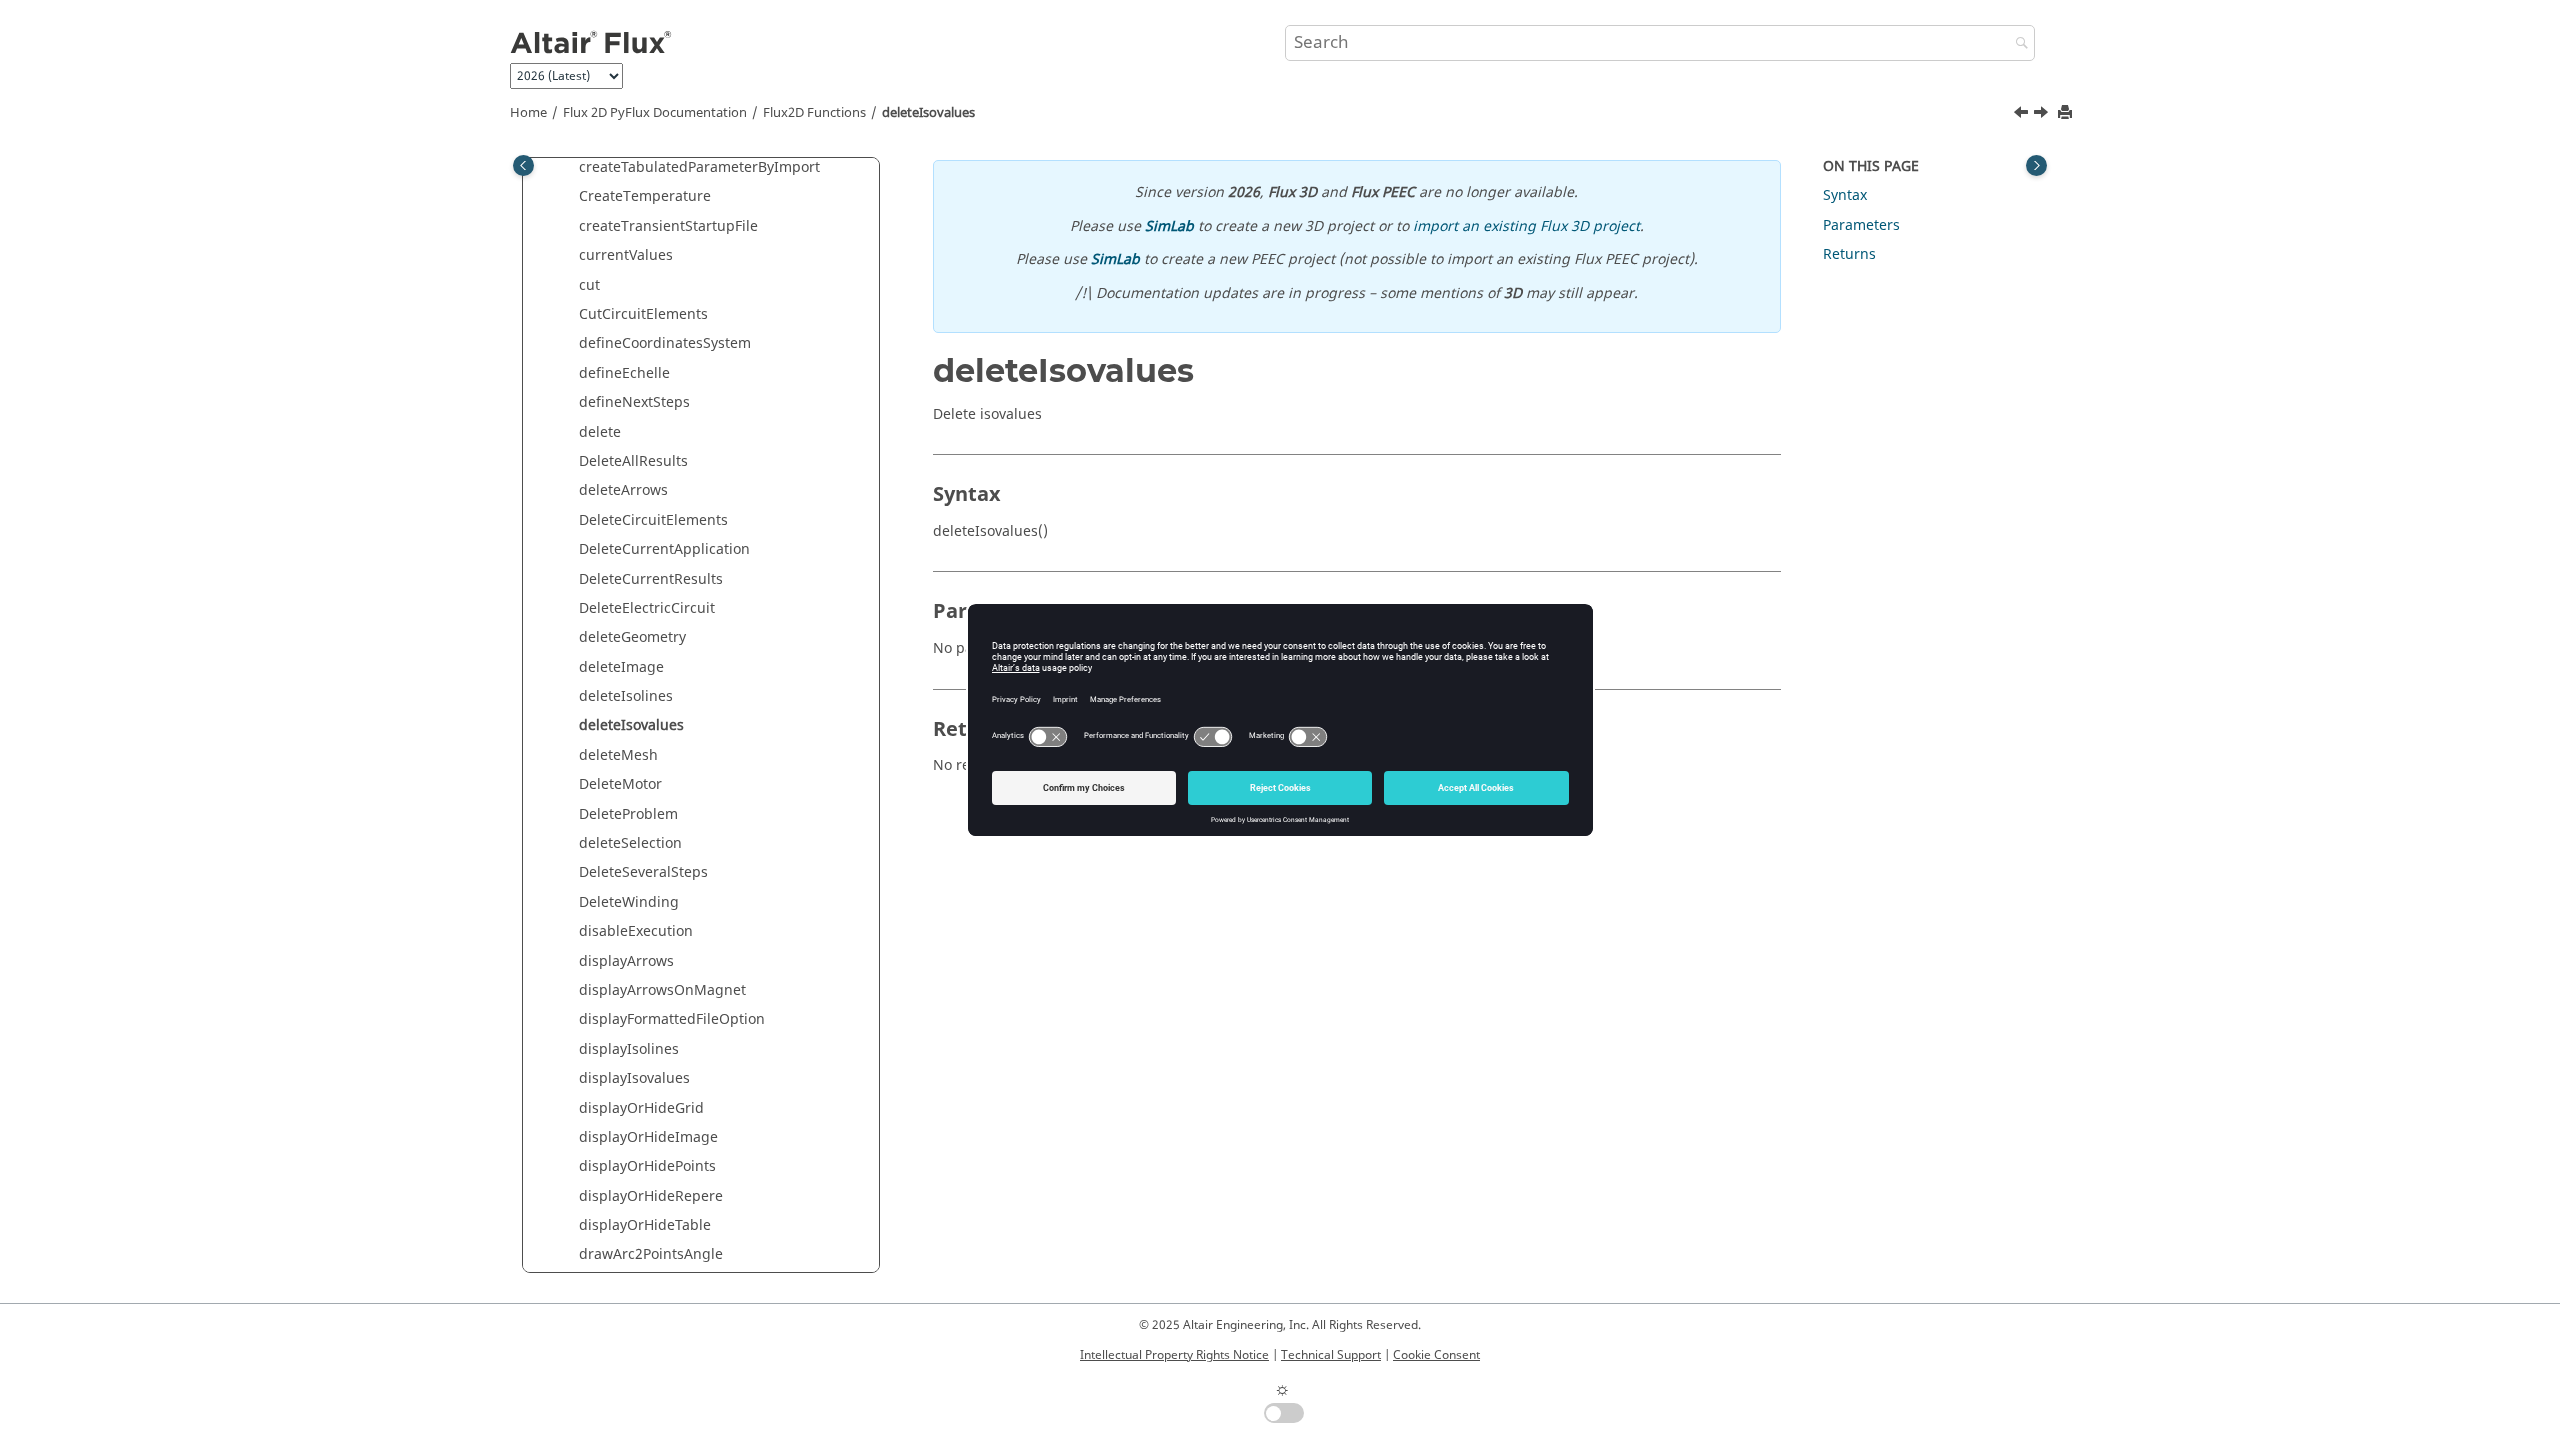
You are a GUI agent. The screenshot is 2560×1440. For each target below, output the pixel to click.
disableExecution (636, 931)
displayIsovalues (634, 1078)
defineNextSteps (634, 402)
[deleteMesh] (2043, 115)
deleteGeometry (632, 637)
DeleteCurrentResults (651, 579)
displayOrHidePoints (647, 1166)
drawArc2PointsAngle (651, 1254)
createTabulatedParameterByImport (699, 167)
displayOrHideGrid (641, 1108)
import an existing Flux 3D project (1526, 226)
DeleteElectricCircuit (647, 608)
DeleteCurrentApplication (664, 549)
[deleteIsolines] (2023, 115)
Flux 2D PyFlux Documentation (655, 113)
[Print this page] (2067, 113)
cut (589, 285)
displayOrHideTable (645, 1225)
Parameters (1861, 225)
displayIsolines (629, 1049)
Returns (1849, 254)
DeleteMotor (620, 784)
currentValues (626, 255)
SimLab (1169, 226)
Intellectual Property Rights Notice (1174, 1355)
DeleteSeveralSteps (643, 872)
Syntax (1845, 195)
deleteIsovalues (928, 113)
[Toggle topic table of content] (2036, 165)
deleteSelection (630, 843)
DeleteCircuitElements (653, 520)
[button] (571, 168)
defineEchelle (624, 373)
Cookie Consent (1436, 1355)
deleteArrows (623, 490)
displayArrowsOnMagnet (662, 990)
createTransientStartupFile (668, 226)
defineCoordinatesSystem (665, 343)
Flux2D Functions (814, 113)
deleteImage (621, 667)
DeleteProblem (628, 814)
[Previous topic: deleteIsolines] (2023, 115)
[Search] (2017, 44)
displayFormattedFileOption (672, 1019)
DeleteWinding (629, 902)
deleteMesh (618, 755)
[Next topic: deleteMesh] (2043, 115)
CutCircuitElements (643, 314)
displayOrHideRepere (651, 1196)
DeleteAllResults (633, 461)
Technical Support (1331, 1355)
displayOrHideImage (648, 1137)
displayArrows (626, 961)
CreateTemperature (645, 196)
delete (600, 432)
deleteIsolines (626, 696)
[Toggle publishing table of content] (523, 165)
